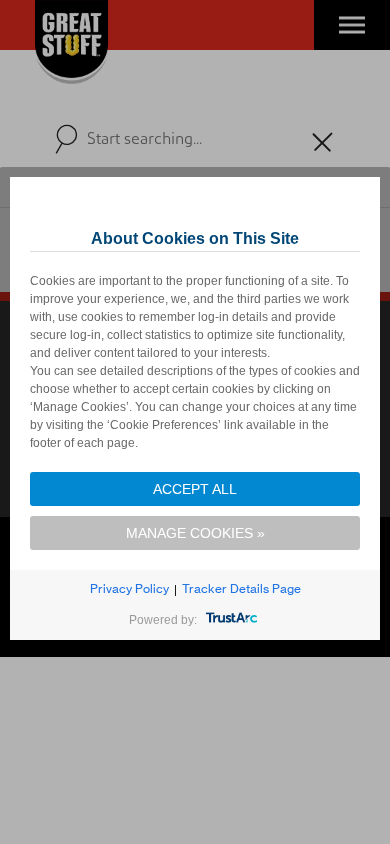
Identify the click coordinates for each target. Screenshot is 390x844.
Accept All (195, 489)
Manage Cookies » (195, 533)
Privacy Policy (129, 588)
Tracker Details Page (241, 588)
